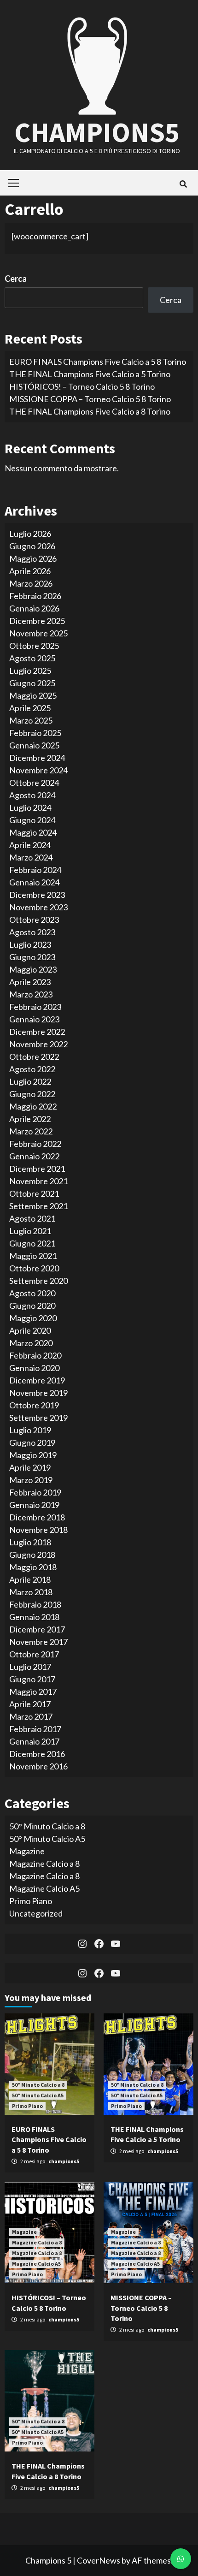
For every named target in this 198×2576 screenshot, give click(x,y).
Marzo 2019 (31, 1480)
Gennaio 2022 (34, 1156)
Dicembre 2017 (37, 1629)
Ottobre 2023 (34, 920)
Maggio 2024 (33, 832)
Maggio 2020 (33, 1318)
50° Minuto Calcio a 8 (47, 1826)
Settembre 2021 (38, 1206)
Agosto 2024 (32, 795)
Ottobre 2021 (34, 1193)
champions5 (64, 2161)
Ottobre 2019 (34, 1405)
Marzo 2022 (31, 1131)
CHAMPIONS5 (97, 132)
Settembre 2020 (38, 1281)
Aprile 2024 (30, 845)
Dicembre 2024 (37, 758)
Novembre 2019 (38, 1393)
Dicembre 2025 (37, 621)
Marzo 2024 (31, 857)
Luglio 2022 (30, 1081)
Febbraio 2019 (35, 1492)
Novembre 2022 (38, 1044)
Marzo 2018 (31, 1592)
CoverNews (99, 2560)
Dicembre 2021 (37, 1169)
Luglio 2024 (30, 807)
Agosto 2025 (32, 658)
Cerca (16, 279)
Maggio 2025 (33, 695)
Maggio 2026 (33, 558)
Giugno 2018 (32, 1555)
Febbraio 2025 (35, 733)
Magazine (27, 1851)
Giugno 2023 (32, 957)
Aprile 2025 (30, 708)
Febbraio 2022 (35, 1144)
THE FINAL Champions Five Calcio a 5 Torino (90, 374)
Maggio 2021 (33, 1256)
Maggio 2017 (33, 1692)
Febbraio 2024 (35, 870)
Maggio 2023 (33, 969)
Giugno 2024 (32, 820)
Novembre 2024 (38, 770)
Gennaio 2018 (34, 1617)
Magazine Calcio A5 (44, 1888)
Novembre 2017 (38, 1642)
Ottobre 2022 (34, 1057)
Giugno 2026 (32, 546)
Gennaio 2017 (34, 1741)
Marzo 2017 (31, 1716)
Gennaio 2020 (34, 1368)
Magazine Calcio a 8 (44, 1864)
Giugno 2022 (32, 1094)
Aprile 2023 (30, 982)
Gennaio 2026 (34, 608)
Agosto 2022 (32, 1069)
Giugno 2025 (32, 683)
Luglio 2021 (30, 1231)
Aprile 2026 (30, 571)
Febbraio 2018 (35, 1604)
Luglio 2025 (30, 671)
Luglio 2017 (30, 1667)
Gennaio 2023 (34, 1019)
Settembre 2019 (38, 1418)
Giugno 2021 (32, 1243)
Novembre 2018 (38, 1530)
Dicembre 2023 (37, 895)
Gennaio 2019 (34, 1505)
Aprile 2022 (30, 1119)
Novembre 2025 (38, 633)
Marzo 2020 (31, 1343)
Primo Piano (31, 1901)
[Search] (183, 184)
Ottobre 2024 (34, 783)
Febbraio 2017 (35, 1729)
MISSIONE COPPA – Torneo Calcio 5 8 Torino (90, 399)
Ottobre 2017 (34, 1654)
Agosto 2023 (32, 932)
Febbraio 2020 (35, 1355)
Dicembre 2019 (37, 1380)
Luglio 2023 (30, 944)
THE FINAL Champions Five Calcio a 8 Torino (90, 411)
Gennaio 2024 (34, 882)
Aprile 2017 (30, 1704)
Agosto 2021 (32, 1218)
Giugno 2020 (32, 1306)
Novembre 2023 (38, 907)
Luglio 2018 (30, 1542)
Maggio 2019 (33, 1455)
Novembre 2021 (38, 1181)
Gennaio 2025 (34, 745)
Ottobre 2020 (34, 1268)
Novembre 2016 (38, 1766)
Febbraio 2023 (35, 1007)
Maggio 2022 (33, 1106)
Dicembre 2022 (37, 1032)
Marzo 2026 (31, 583)
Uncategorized (36, 1913)
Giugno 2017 (32, 1679)
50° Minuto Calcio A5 (47, 1839)
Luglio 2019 (30, 1430)
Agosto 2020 (32, 1293)
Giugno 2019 (32, 1442)
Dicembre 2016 (37, 1754)
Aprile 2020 (30, 1330)
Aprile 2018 (30, 1579)
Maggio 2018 (33, 1567)
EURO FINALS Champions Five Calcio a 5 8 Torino (98, 362)
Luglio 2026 (30, 534)
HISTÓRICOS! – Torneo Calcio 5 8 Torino (82, 386)
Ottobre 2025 (34, 646)
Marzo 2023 (31, 994)
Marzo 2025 (31, 720)
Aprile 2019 (30, 1467)
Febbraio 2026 (35, 596)
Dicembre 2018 (37, 1517)
